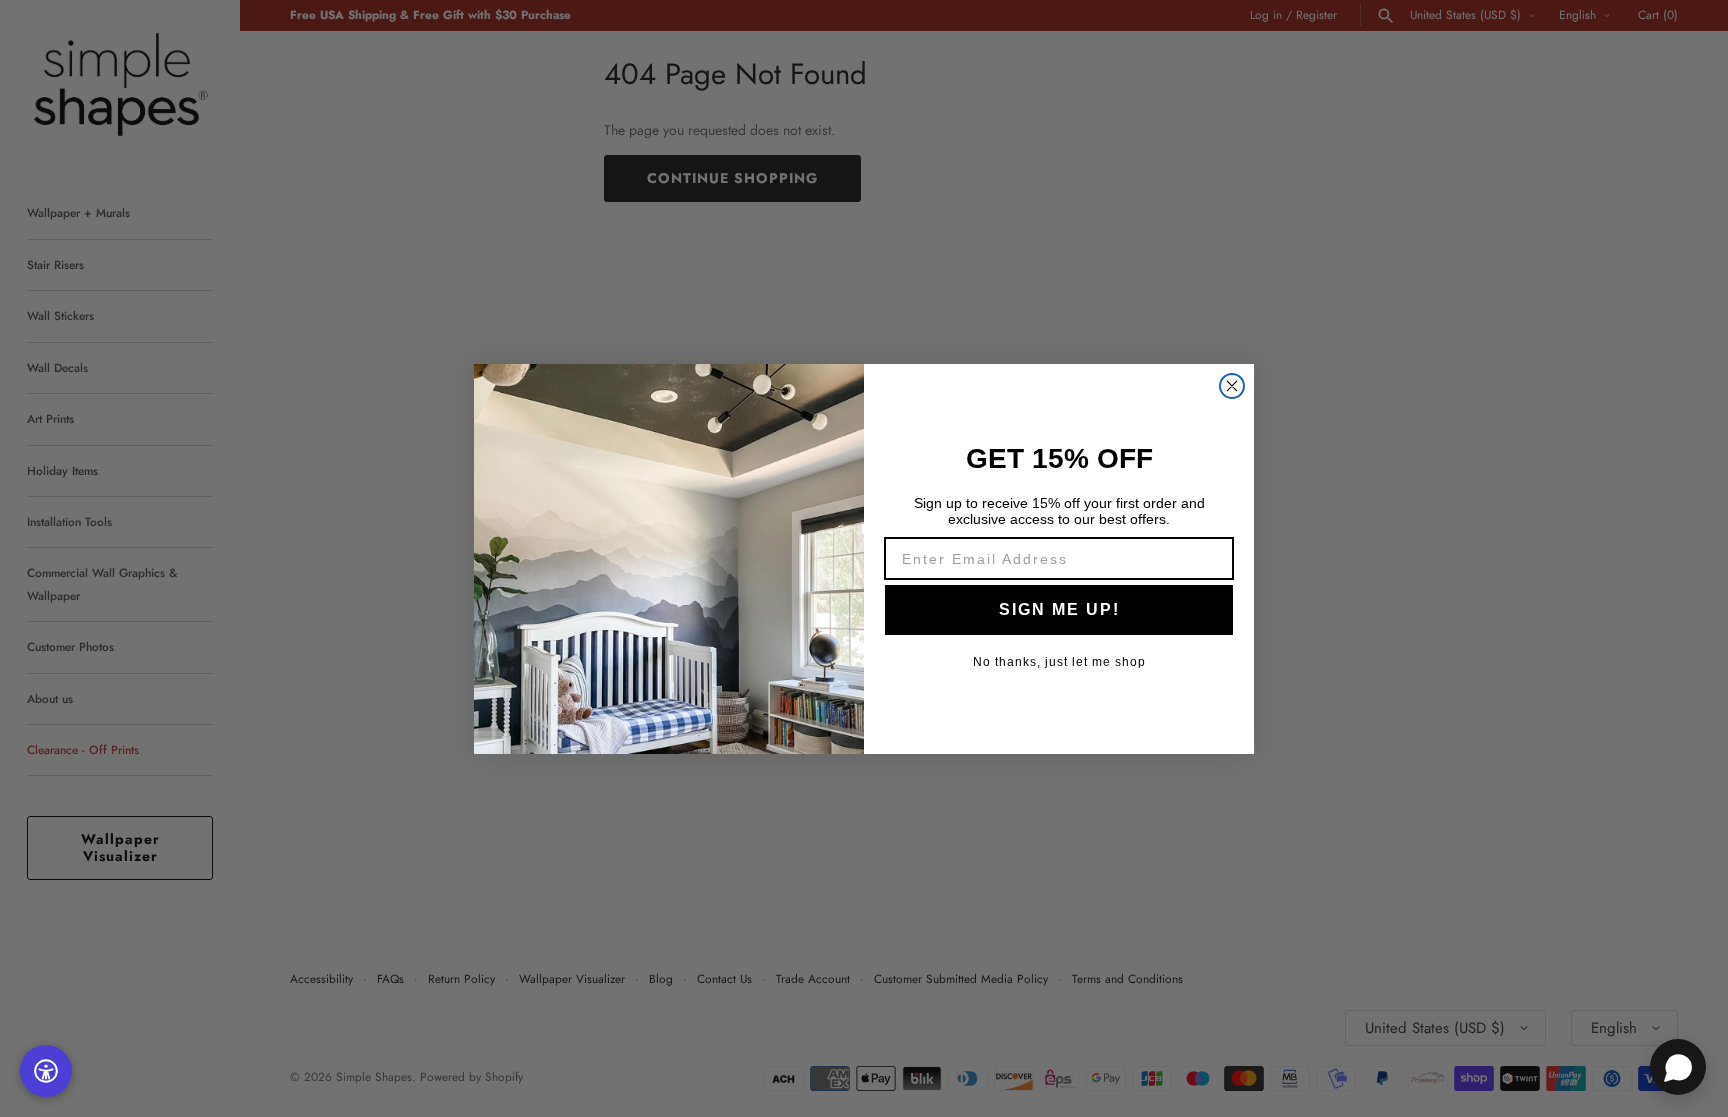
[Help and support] (1678, 1067)
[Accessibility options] (46, 1071)
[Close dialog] (1232, 386)
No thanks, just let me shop (1059, 662)
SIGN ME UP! (1059, 609)
